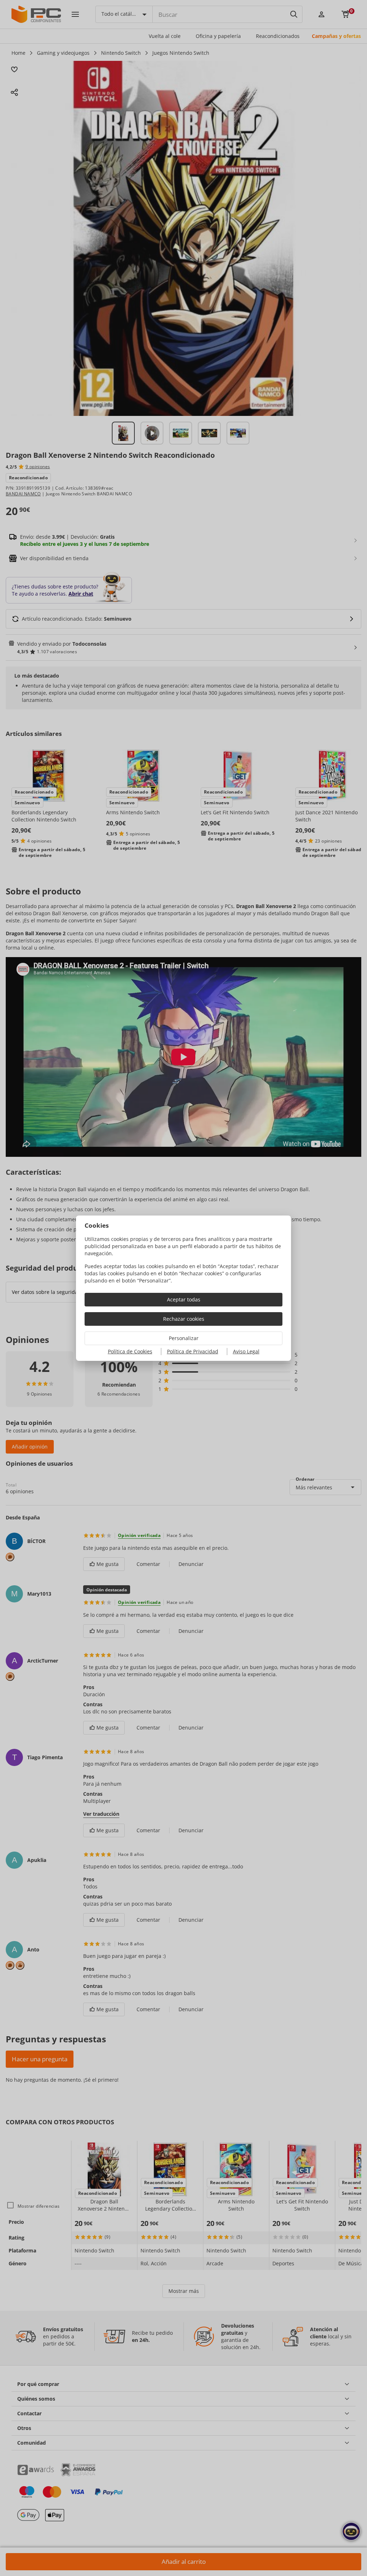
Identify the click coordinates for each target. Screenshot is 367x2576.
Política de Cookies (130, 1351)
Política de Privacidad (193, 1351)
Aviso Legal (246, 1351)
